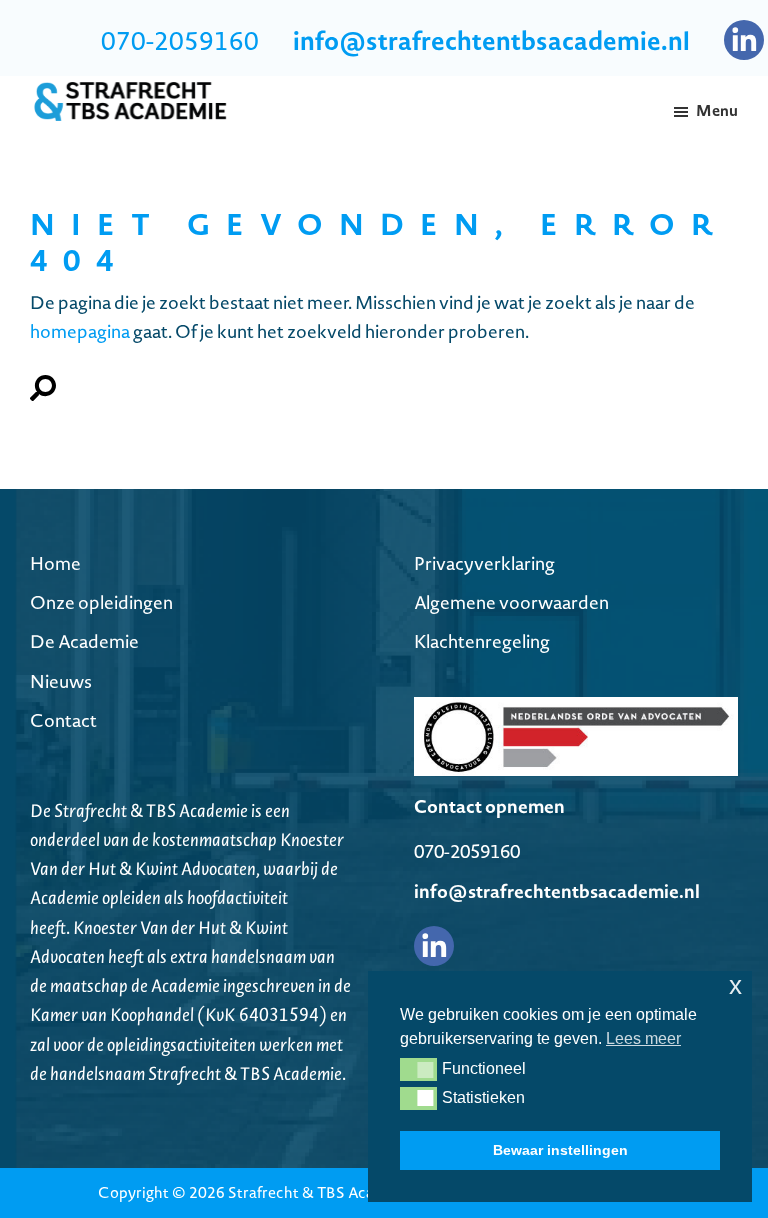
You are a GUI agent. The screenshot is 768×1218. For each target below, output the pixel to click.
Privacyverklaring (484, 563)
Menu (717, 110)
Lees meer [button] (643, 1038)
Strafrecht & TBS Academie (322, 1192)
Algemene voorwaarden (511, 602)
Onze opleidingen (101, 602)
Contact (63, 720)
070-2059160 (180, 41)
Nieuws (61, 681)
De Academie (84, 641)
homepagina (80, 331)
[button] (418, 1069)
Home (55, 563)
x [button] (735, 985)
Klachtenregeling (482, 641)
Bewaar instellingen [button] (560, 1150)
